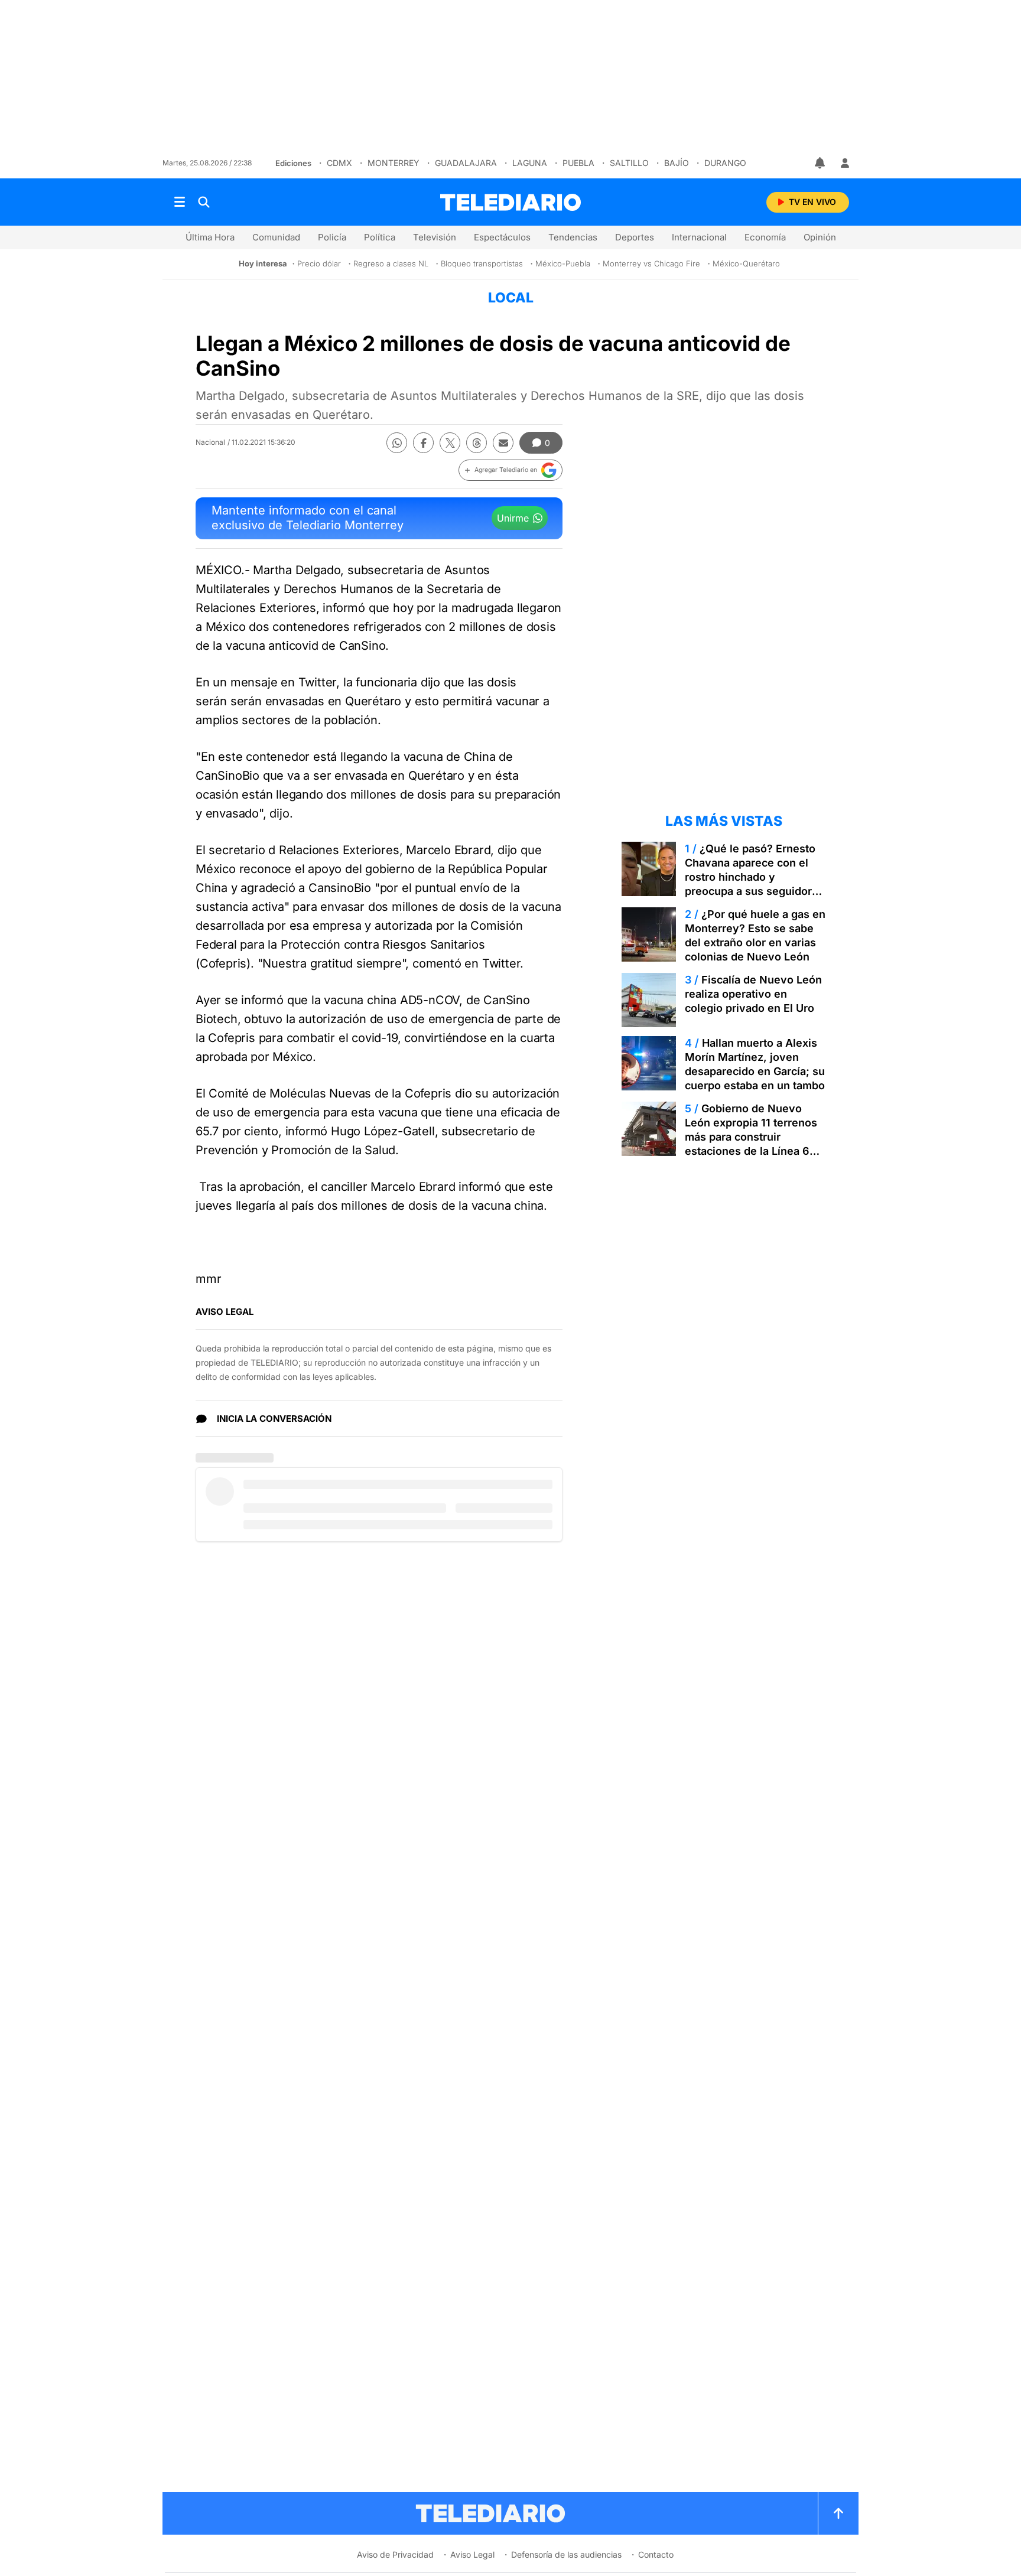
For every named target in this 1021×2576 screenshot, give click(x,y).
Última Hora (210, 237)
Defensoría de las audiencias (566, 2554)
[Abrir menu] (180, 202)
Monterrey (394, 163)
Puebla (578, 163)
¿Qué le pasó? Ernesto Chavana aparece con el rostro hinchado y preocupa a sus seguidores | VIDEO (755, 877)
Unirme (513, 518)
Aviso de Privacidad (395, 2554)
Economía (765, 237)
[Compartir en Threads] (477, 443)
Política (380, 237)
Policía (332, 237)
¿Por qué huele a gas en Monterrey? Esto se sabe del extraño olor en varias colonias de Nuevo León (755, 935)
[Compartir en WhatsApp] (397, 443)
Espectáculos (502, 237)
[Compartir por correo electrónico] (503, 443)
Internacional (699, 237)
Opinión (820, 237)
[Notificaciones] (821, 163)
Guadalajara (466, 163)
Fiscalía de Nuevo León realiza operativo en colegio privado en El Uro (753, 994)
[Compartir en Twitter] (450, 443)
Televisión (435, 237)
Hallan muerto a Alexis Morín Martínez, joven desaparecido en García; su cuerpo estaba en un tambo (755, 1064)
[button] (510, 470)
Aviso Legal (472, 2554)
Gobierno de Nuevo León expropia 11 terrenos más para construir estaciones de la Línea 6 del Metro (751, 1137)
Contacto (656, 2554)
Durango (725, 163)
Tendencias (573, 237)
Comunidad (276, 237)
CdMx (339, 163)
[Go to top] (838, 2513)
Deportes (635, 237)
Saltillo (629, 163)
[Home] (510, 202)
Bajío (677, 163)
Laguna (530, 163)
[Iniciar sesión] (845, 163)
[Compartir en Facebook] (423, 443)
